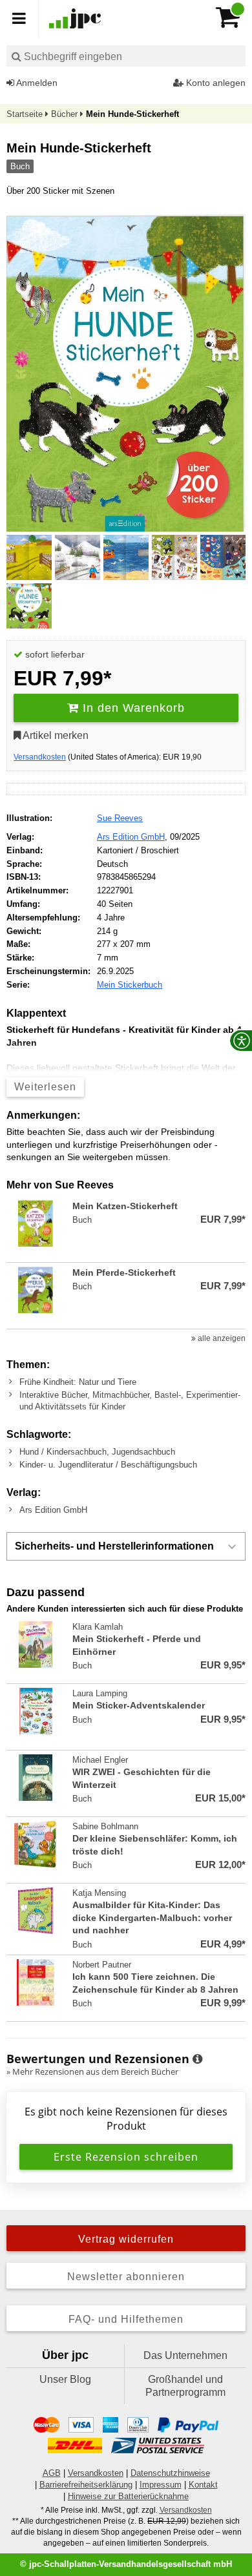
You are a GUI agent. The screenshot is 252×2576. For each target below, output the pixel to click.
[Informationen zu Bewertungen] (197, 2059)
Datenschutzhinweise (170, 2473)
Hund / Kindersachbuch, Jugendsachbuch (97, 1452)
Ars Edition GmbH (131, 837)
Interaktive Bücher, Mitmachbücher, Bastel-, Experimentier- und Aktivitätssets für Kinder (130, 1401)
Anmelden (36, 83)
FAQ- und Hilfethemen (126, 2319)
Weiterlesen (45, 1087)
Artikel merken (55, 735)
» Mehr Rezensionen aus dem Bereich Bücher (92, 2072)
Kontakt (203, 2485)
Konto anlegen (215, 83)
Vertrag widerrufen (126, 2239)
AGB (52, 2473)
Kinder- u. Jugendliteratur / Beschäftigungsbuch (108, 1465)
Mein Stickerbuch (130, 985)
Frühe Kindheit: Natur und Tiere (78, 1382)
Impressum (161, 2485)
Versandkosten (40, 757)
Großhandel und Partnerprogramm (185, 2386)
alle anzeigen (221, 1338)
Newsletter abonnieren (126, 2277)
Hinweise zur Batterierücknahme (128, 2496)
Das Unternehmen (185, 2355)
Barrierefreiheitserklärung (86, 2485)
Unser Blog (65, 2379)
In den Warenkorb (132, 708)
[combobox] (126, 56)
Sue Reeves (120, 818)
